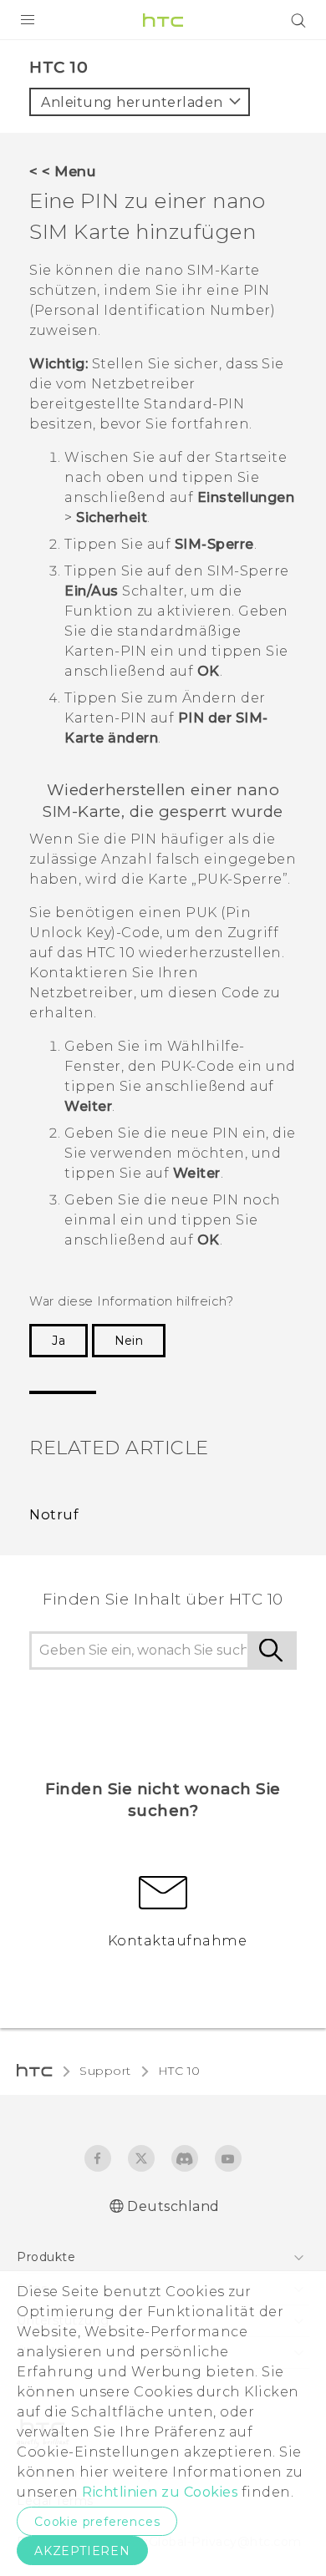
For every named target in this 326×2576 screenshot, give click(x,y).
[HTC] (163, 20)
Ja (59, 1341)
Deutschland (173, 2206)
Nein (129, 1341)
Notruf (54, 1514)
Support (105, 2071)
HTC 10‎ (179, 2071)
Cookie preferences (97, 2522)
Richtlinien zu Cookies (158, 2492)
